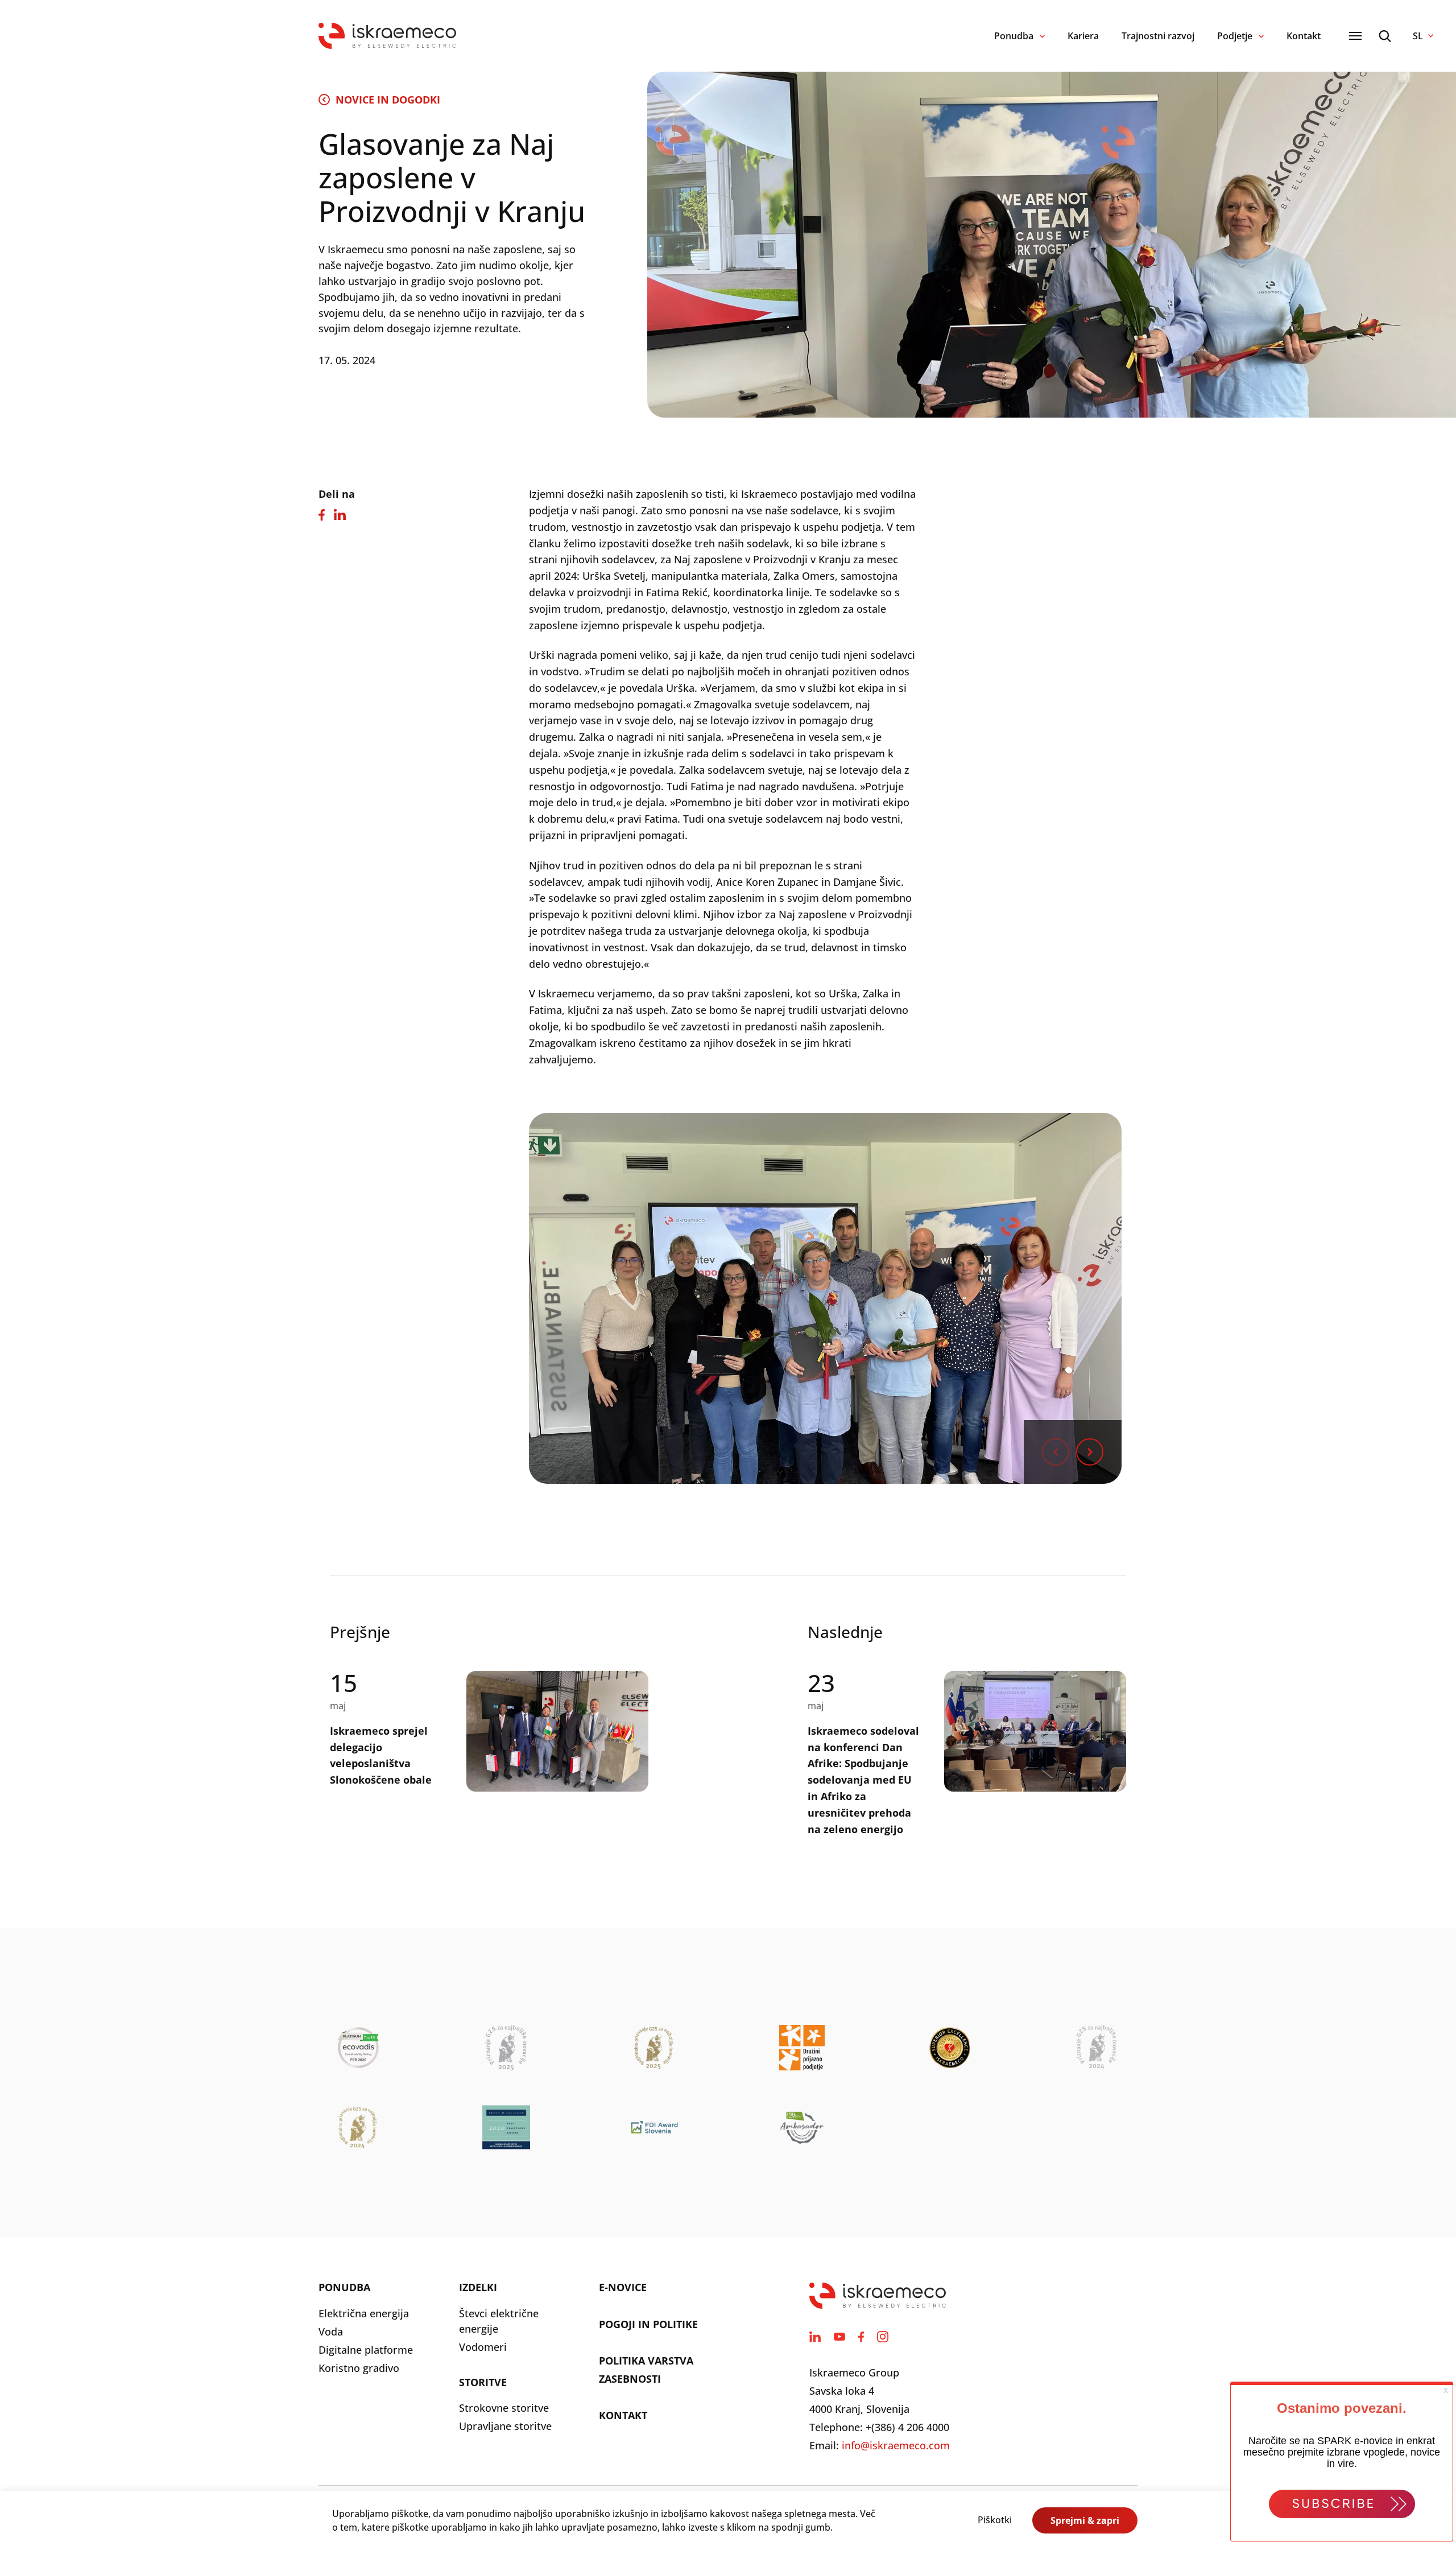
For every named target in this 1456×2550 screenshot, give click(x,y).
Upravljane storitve (505, 2426)
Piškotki (995, 2520)
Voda (331, 2332)
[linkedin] (815, 2337)
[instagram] (883, 2337)
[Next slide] (1090, 1452)
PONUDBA (344, 2287)
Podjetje (1235, 36)
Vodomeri (483, 2347)
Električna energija (364, 2313)
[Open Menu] (1355, 36)
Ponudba (1014, 36)
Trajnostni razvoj (1158, 36)
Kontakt (1304, 36)
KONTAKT (623, 2415)
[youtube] (839, 2337)
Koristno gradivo (359, 2368)
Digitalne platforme (366, 2350)
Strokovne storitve (504, 2408)
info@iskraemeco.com (896, 2445)
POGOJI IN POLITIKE (648, 2324)
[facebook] (861, 2337)
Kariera (1083, 36)
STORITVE (483, 2382)
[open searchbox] (1385, 36)
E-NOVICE (623, 2287)
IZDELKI (478, 2287)
